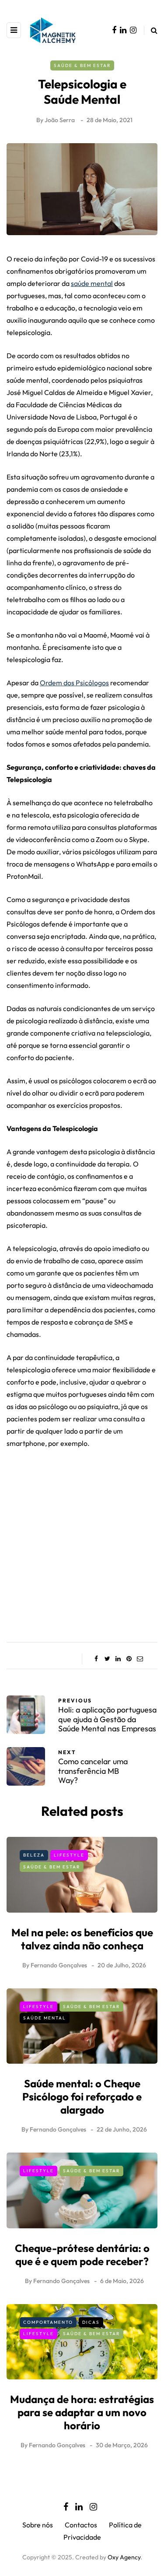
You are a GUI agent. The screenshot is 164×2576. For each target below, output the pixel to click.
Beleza (34, 1855)
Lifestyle (69, 1855)
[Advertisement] (82, 1542)
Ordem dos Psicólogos (74, 683)
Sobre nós (38, 2525)
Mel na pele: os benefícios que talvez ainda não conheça (82, 1939)
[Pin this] (129, 1659)
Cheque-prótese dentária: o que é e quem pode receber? (82, 2255)
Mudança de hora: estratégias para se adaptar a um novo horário (82, 2412)
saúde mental (92, 283)
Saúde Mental (45, 2018)
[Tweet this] (107, 1659)
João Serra (60, 120)
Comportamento (48, 2322)
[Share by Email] (140, 1659)
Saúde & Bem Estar (82, 65)
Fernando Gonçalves (59, 1965)
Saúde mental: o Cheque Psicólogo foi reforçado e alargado (82, 2097)
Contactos (81, 2525)
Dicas (91, 2322)
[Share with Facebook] (96, 1659)
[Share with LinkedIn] (118, 1659)
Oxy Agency (124, 2557)
